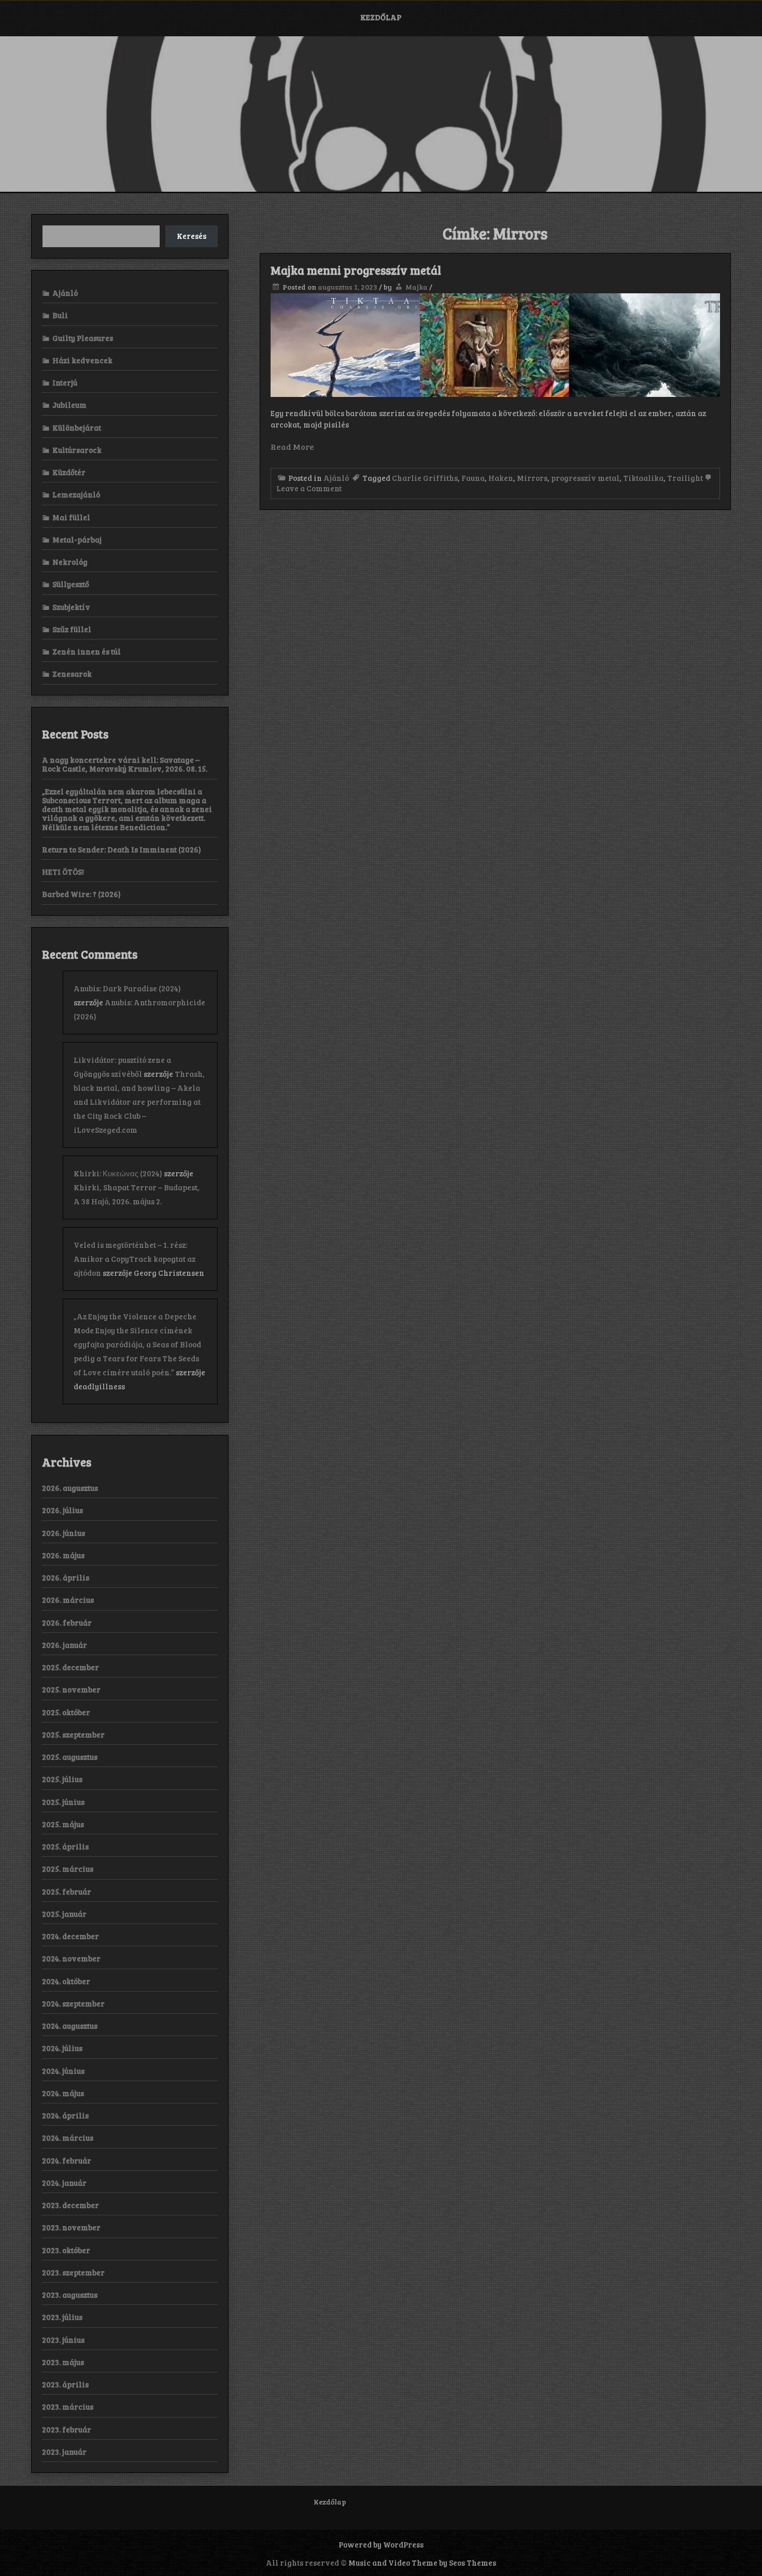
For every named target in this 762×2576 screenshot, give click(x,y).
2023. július (62, 2317)
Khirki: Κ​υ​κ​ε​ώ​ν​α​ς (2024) (118, 1173)
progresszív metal (585, 478)
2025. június (63, 1802)
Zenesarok (72, 674)
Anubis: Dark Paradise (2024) (127, 988)
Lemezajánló (76, 494)
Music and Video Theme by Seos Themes (422, 2563)
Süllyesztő (71, 584)
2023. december (70, 2205)
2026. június (63, 1533)
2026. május (63, 1555)
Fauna (473, 478)
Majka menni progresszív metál (356, 270)
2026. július (62, 1510)
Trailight (685, 478)
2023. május (63, 2362)
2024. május (63, 2093)
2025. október (66, 1712)
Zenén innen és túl (87, 651)
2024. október (66, 1981)
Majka (417, 287)
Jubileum (69, 405)
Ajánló (336, 478)
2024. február (67, 2160)
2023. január (64, 2452)
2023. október (66, 2250)
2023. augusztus (70, 2295)
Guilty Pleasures (83, 338)
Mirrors (532, 478)
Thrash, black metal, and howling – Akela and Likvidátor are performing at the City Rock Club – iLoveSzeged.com (139, 1102)
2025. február (67, 1891)
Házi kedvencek (82, 360)
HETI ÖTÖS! (63, 872)
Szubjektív (71, 607)
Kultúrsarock (77, 450)
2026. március (68, 1600)
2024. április (65, 2115)
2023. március (68, 2407)
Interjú (65, 382)
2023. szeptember (73, 2272)
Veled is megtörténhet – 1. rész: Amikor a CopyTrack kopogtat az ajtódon (135, 1259)
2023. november (71, 2227)
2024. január (64, 2183)
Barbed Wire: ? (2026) (81, 894)
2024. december (70, 1936)
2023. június (63, 2340)
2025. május (63, 1824)
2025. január (64, 1914)
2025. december (70, 1667)
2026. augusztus (70, 1488)
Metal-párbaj (77, 539)
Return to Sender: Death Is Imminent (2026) (122, 849)
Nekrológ (70, 562)
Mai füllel (71, 517)
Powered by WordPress (381, 2544)
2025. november (71, 1689)
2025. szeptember (73, 1734)
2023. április (65, 2384)
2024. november (71, 1958)
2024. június (63, 2071)
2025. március (68, 1869)
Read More (292, 446)
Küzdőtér (69, 472)
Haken (501, 478)
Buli (60, 315)
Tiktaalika (643, 478)
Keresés (192, 236)
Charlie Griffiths (425, 478)
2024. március (68, 2138)
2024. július (62, 2048)
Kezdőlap (381, 17)
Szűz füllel (72, 629)
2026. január (65, 1645)
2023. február (67, 2429)
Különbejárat (77, 428)
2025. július (62, 1779)
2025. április (65, 1846)
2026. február (67, 1623)
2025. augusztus (70, 1757)
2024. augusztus (70, 2026)
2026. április (66, 1577)
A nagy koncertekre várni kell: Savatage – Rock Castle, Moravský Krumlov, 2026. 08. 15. (125, 764)
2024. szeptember (73, 2003)
